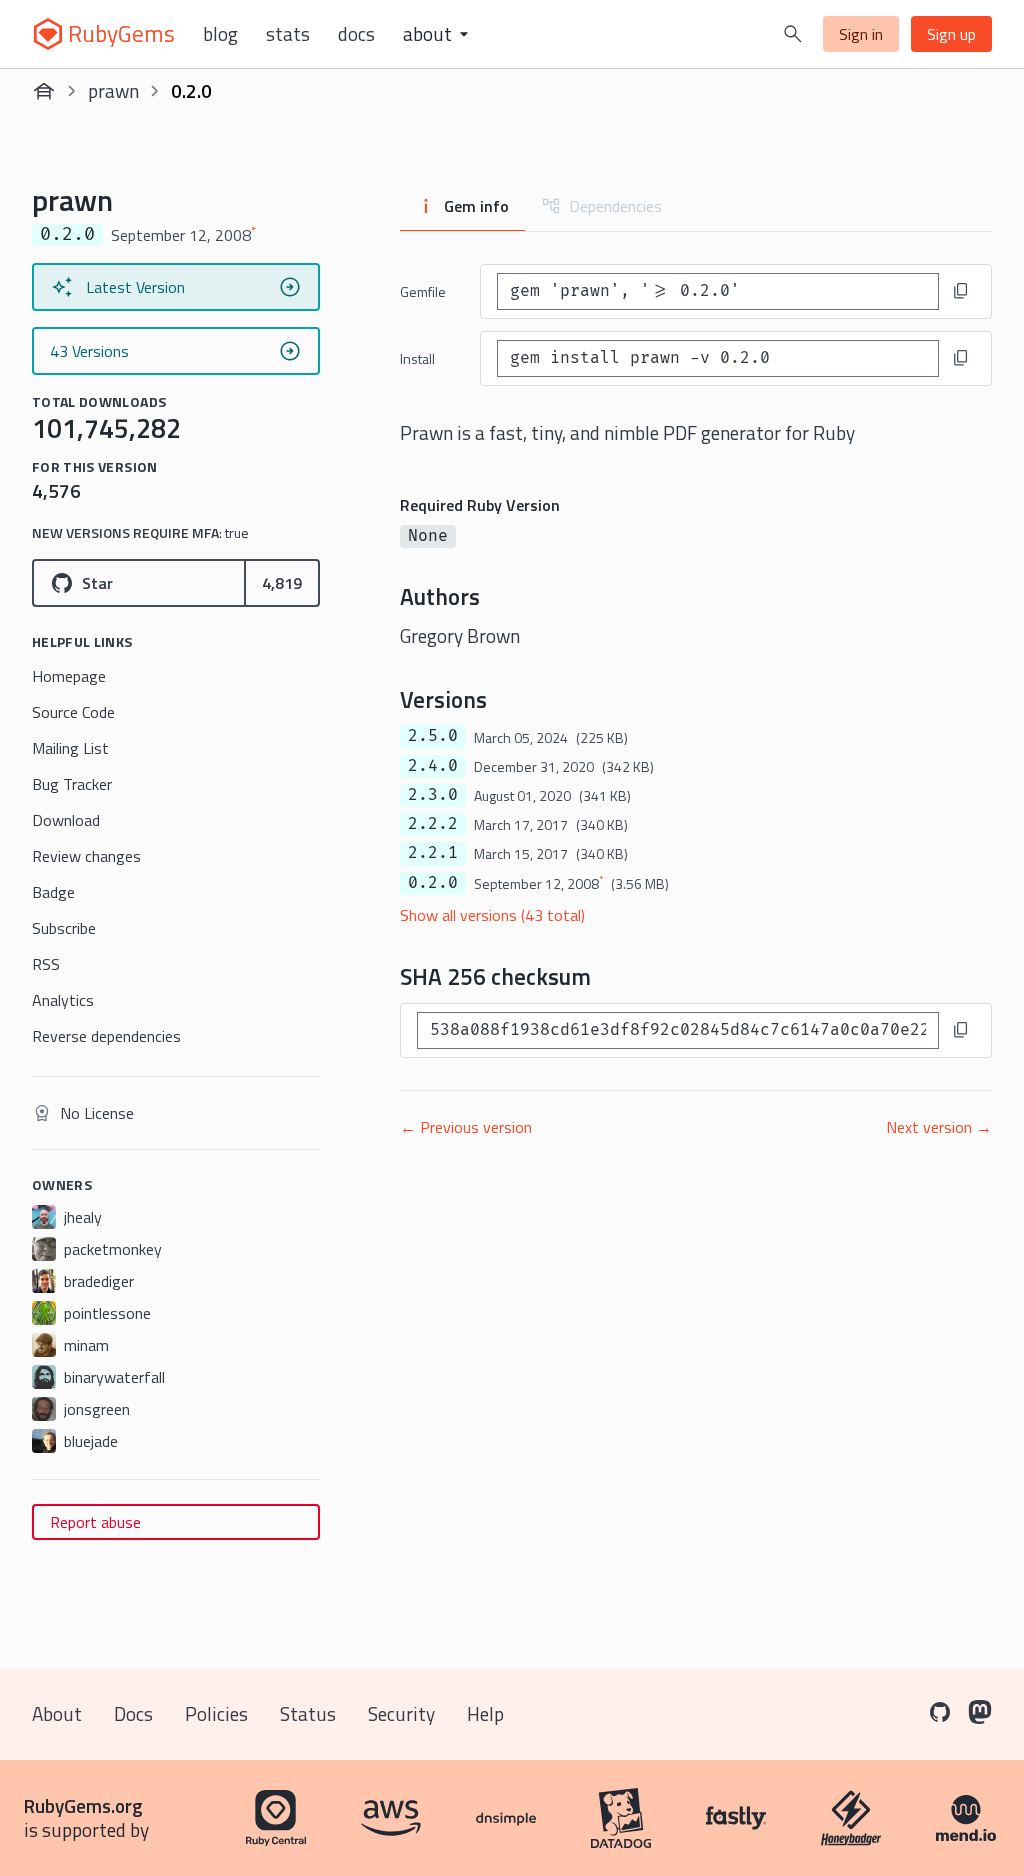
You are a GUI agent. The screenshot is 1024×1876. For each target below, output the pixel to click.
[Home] (44, 91)
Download (66, 820)
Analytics (63, 1000)
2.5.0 (433, 736)
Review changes (86, 856)
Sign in (861, 34)
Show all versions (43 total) (492, 915)
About (57, 1713)
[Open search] (793, 34)
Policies (216, 1713)
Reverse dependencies (106, 1036)
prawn (113, 90)
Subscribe (64, 928)
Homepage (69, 676)
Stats (288, 34)
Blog (220, 34)
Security (401, 1713)
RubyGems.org (83, 1805)
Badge (53, 892)
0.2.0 (433, 883)
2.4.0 (433, 766)
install (417, 358)
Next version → (939, 1127)
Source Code (73, 712)
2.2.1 (433, 853)
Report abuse (95, 1522)
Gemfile (423, 291)
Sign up (951, 34)
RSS (46, 964)
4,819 (282, 583)
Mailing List (70, 748)
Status (308, 1713)
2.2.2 (433, 824)
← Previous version (466, 1127)
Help (485, 1713)
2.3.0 (433, 795)
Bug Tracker (72, 784)
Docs (356, 34)
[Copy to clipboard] (961, 291)
